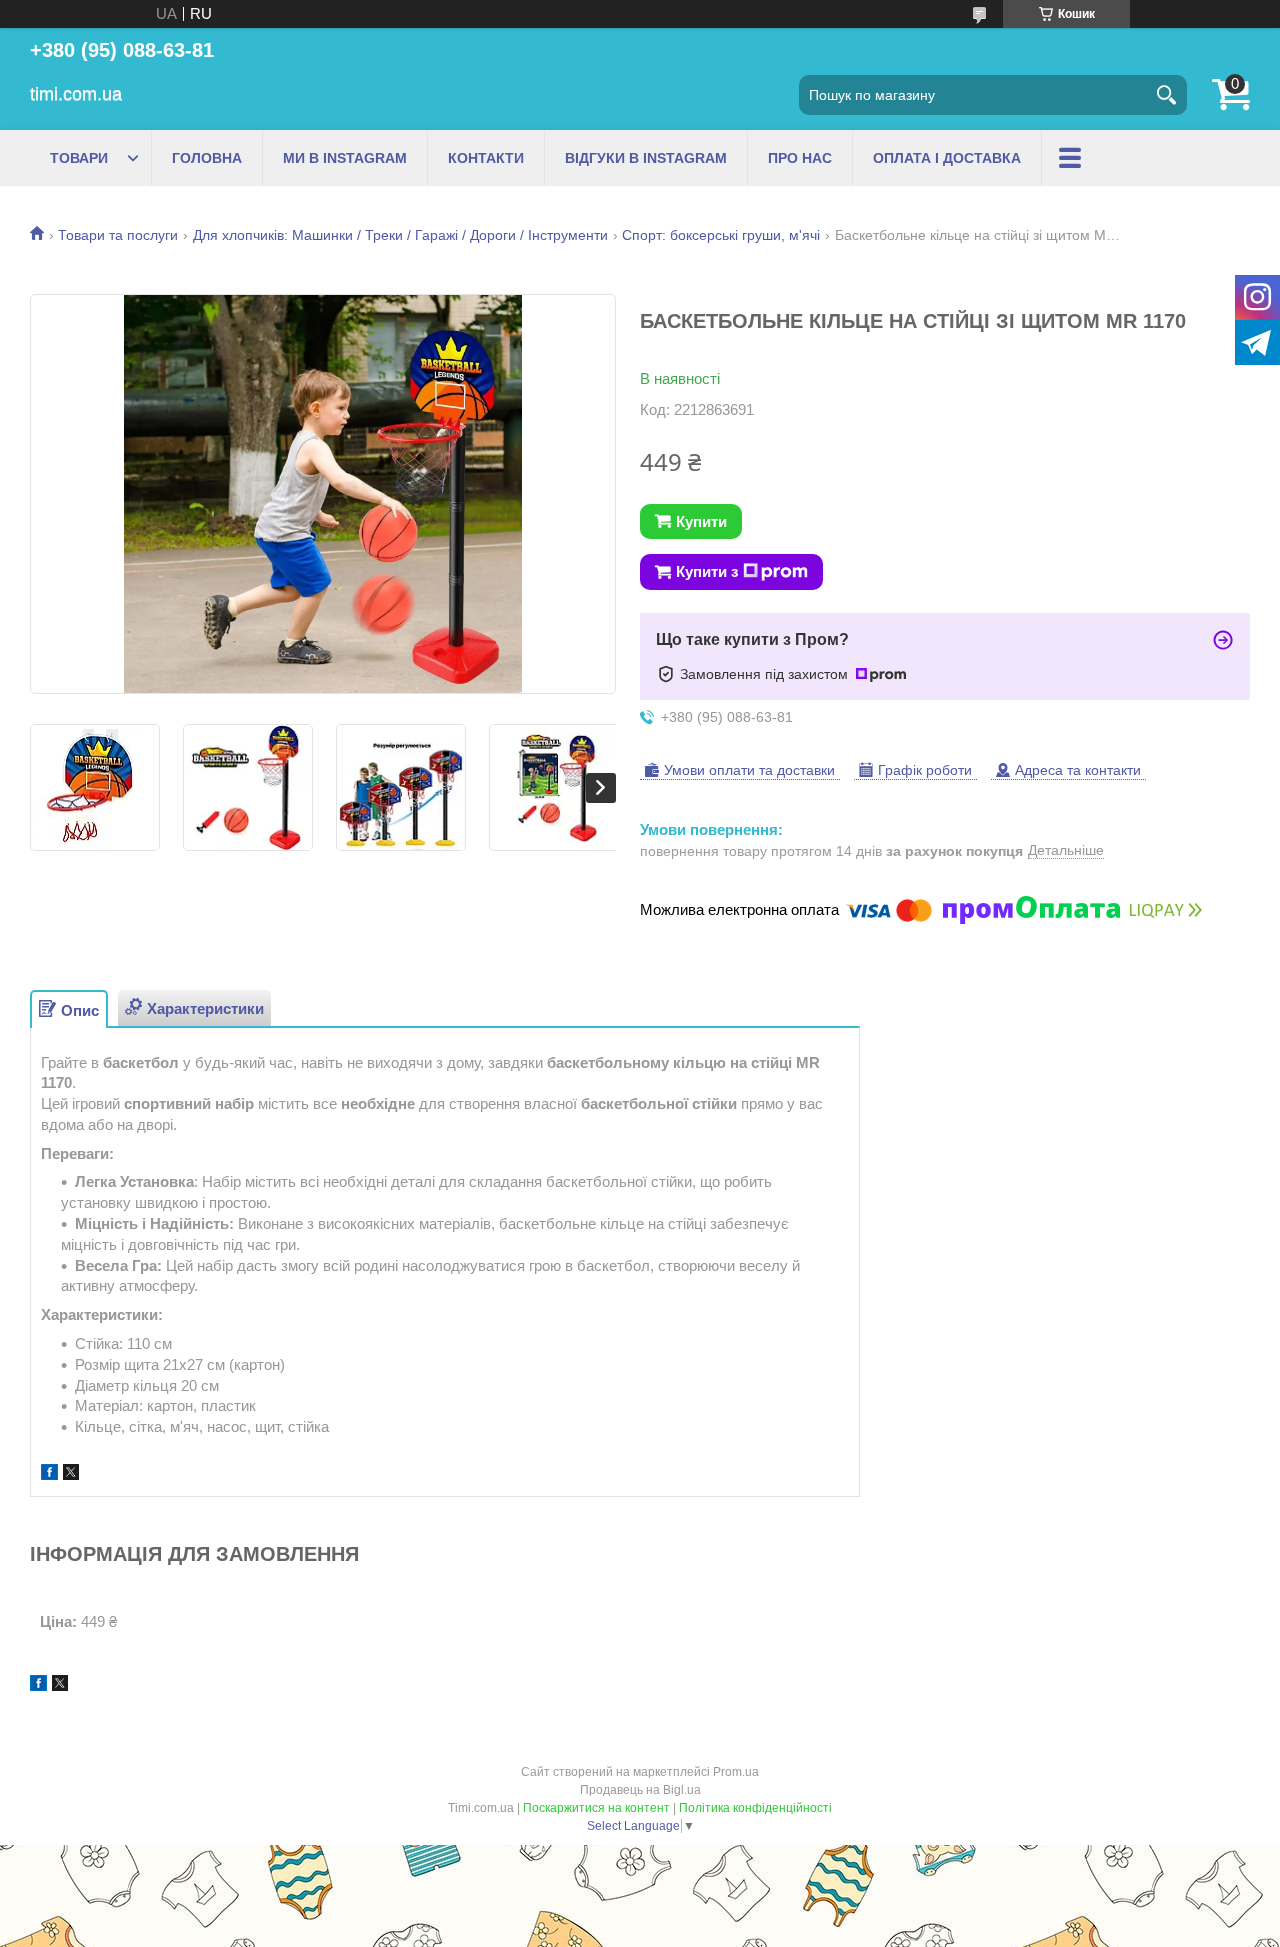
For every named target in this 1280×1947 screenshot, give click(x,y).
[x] (71, 1474)
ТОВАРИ (79, 158)
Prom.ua (736, 1772)
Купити (701, 521)
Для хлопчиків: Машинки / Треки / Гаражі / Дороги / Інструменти (400, 235)
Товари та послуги (118, 235)
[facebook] (49, 1474)
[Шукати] (1167, 95)
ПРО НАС (800, 158)
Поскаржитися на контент (596, 1808)
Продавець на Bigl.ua (640, 1790)
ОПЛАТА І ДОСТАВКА (947, 158)
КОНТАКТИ (486, 158)
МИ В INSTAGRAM (345, 158)
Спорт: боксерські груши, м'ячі (721, 235)
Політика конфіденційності (755, 1808)
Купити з (707, 571)
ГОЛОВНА (207, 158)
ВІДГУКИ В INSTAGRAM (646, 158)
